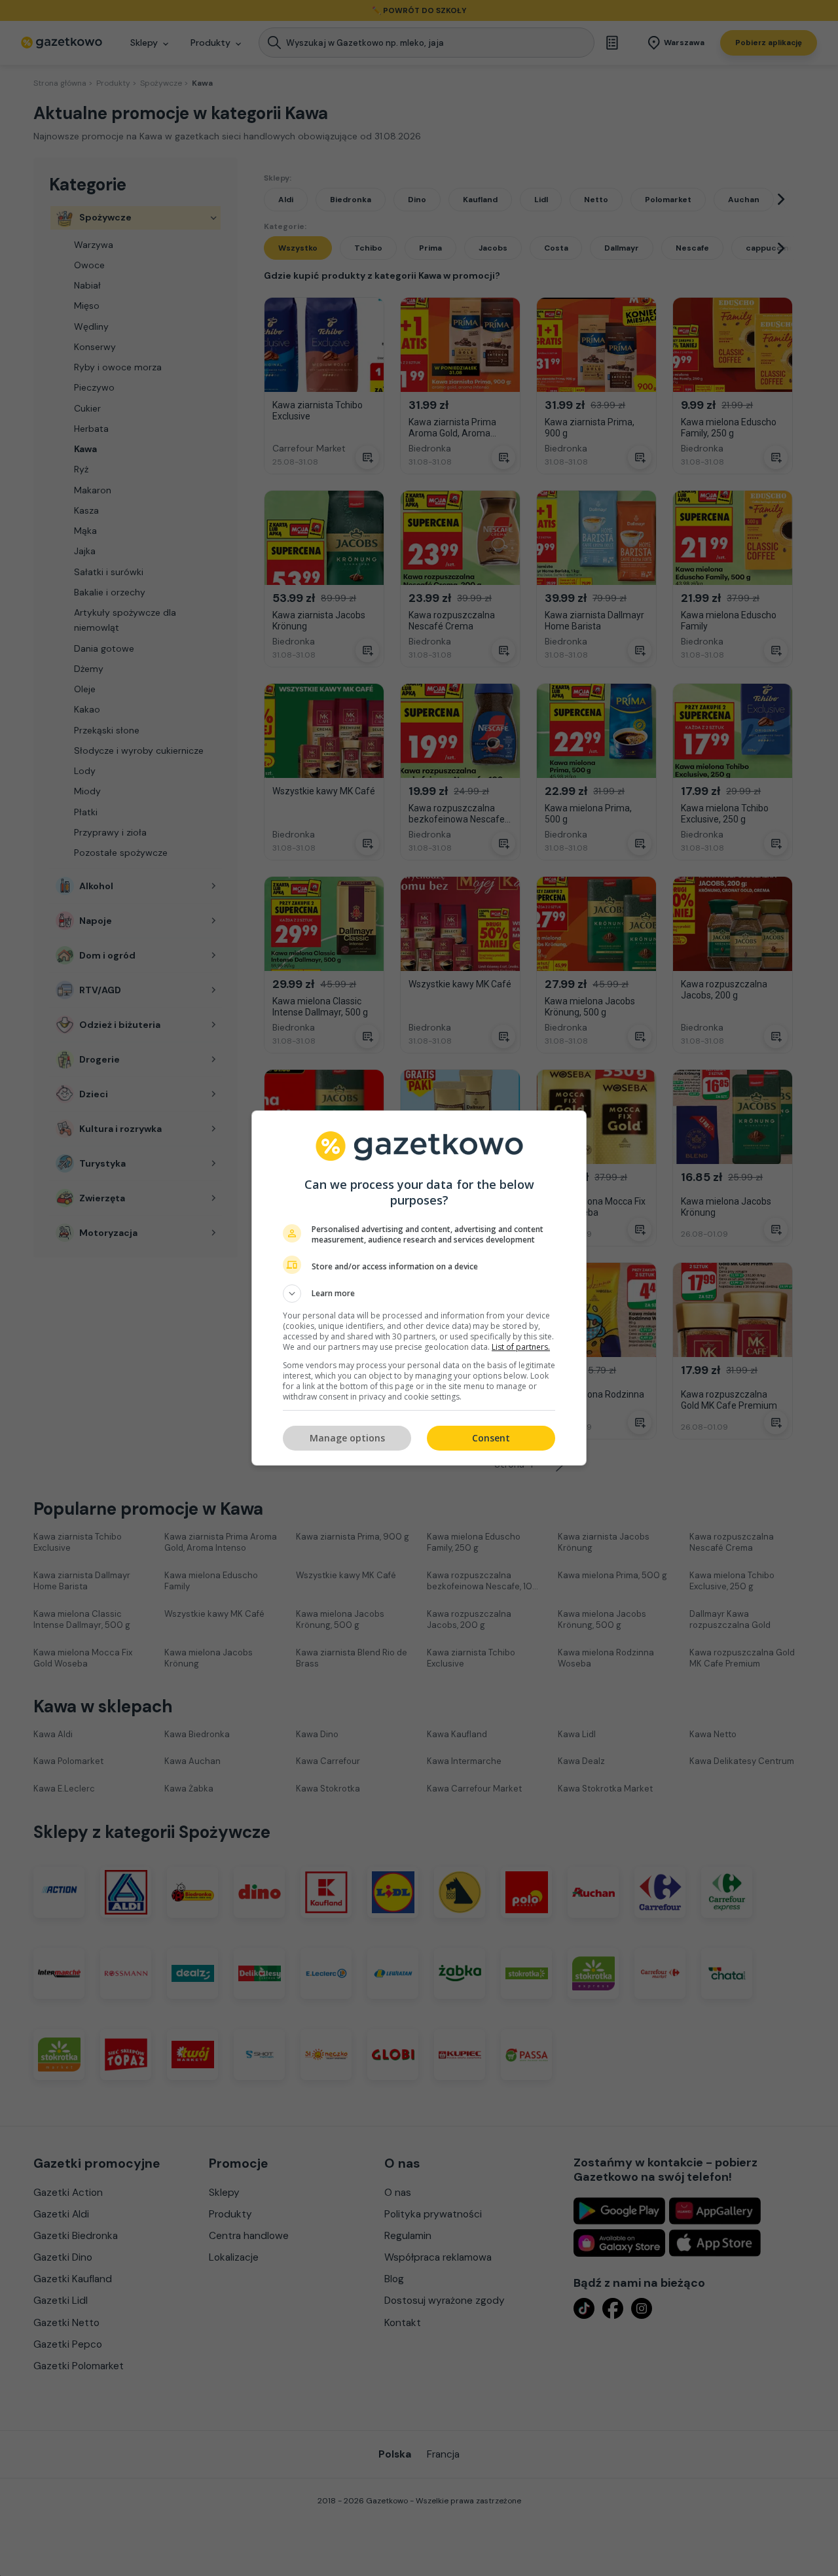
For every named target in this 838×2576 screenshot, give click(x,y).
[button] (419, 1294)
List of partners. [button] (521, 1347)
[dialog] (419, 1288)
